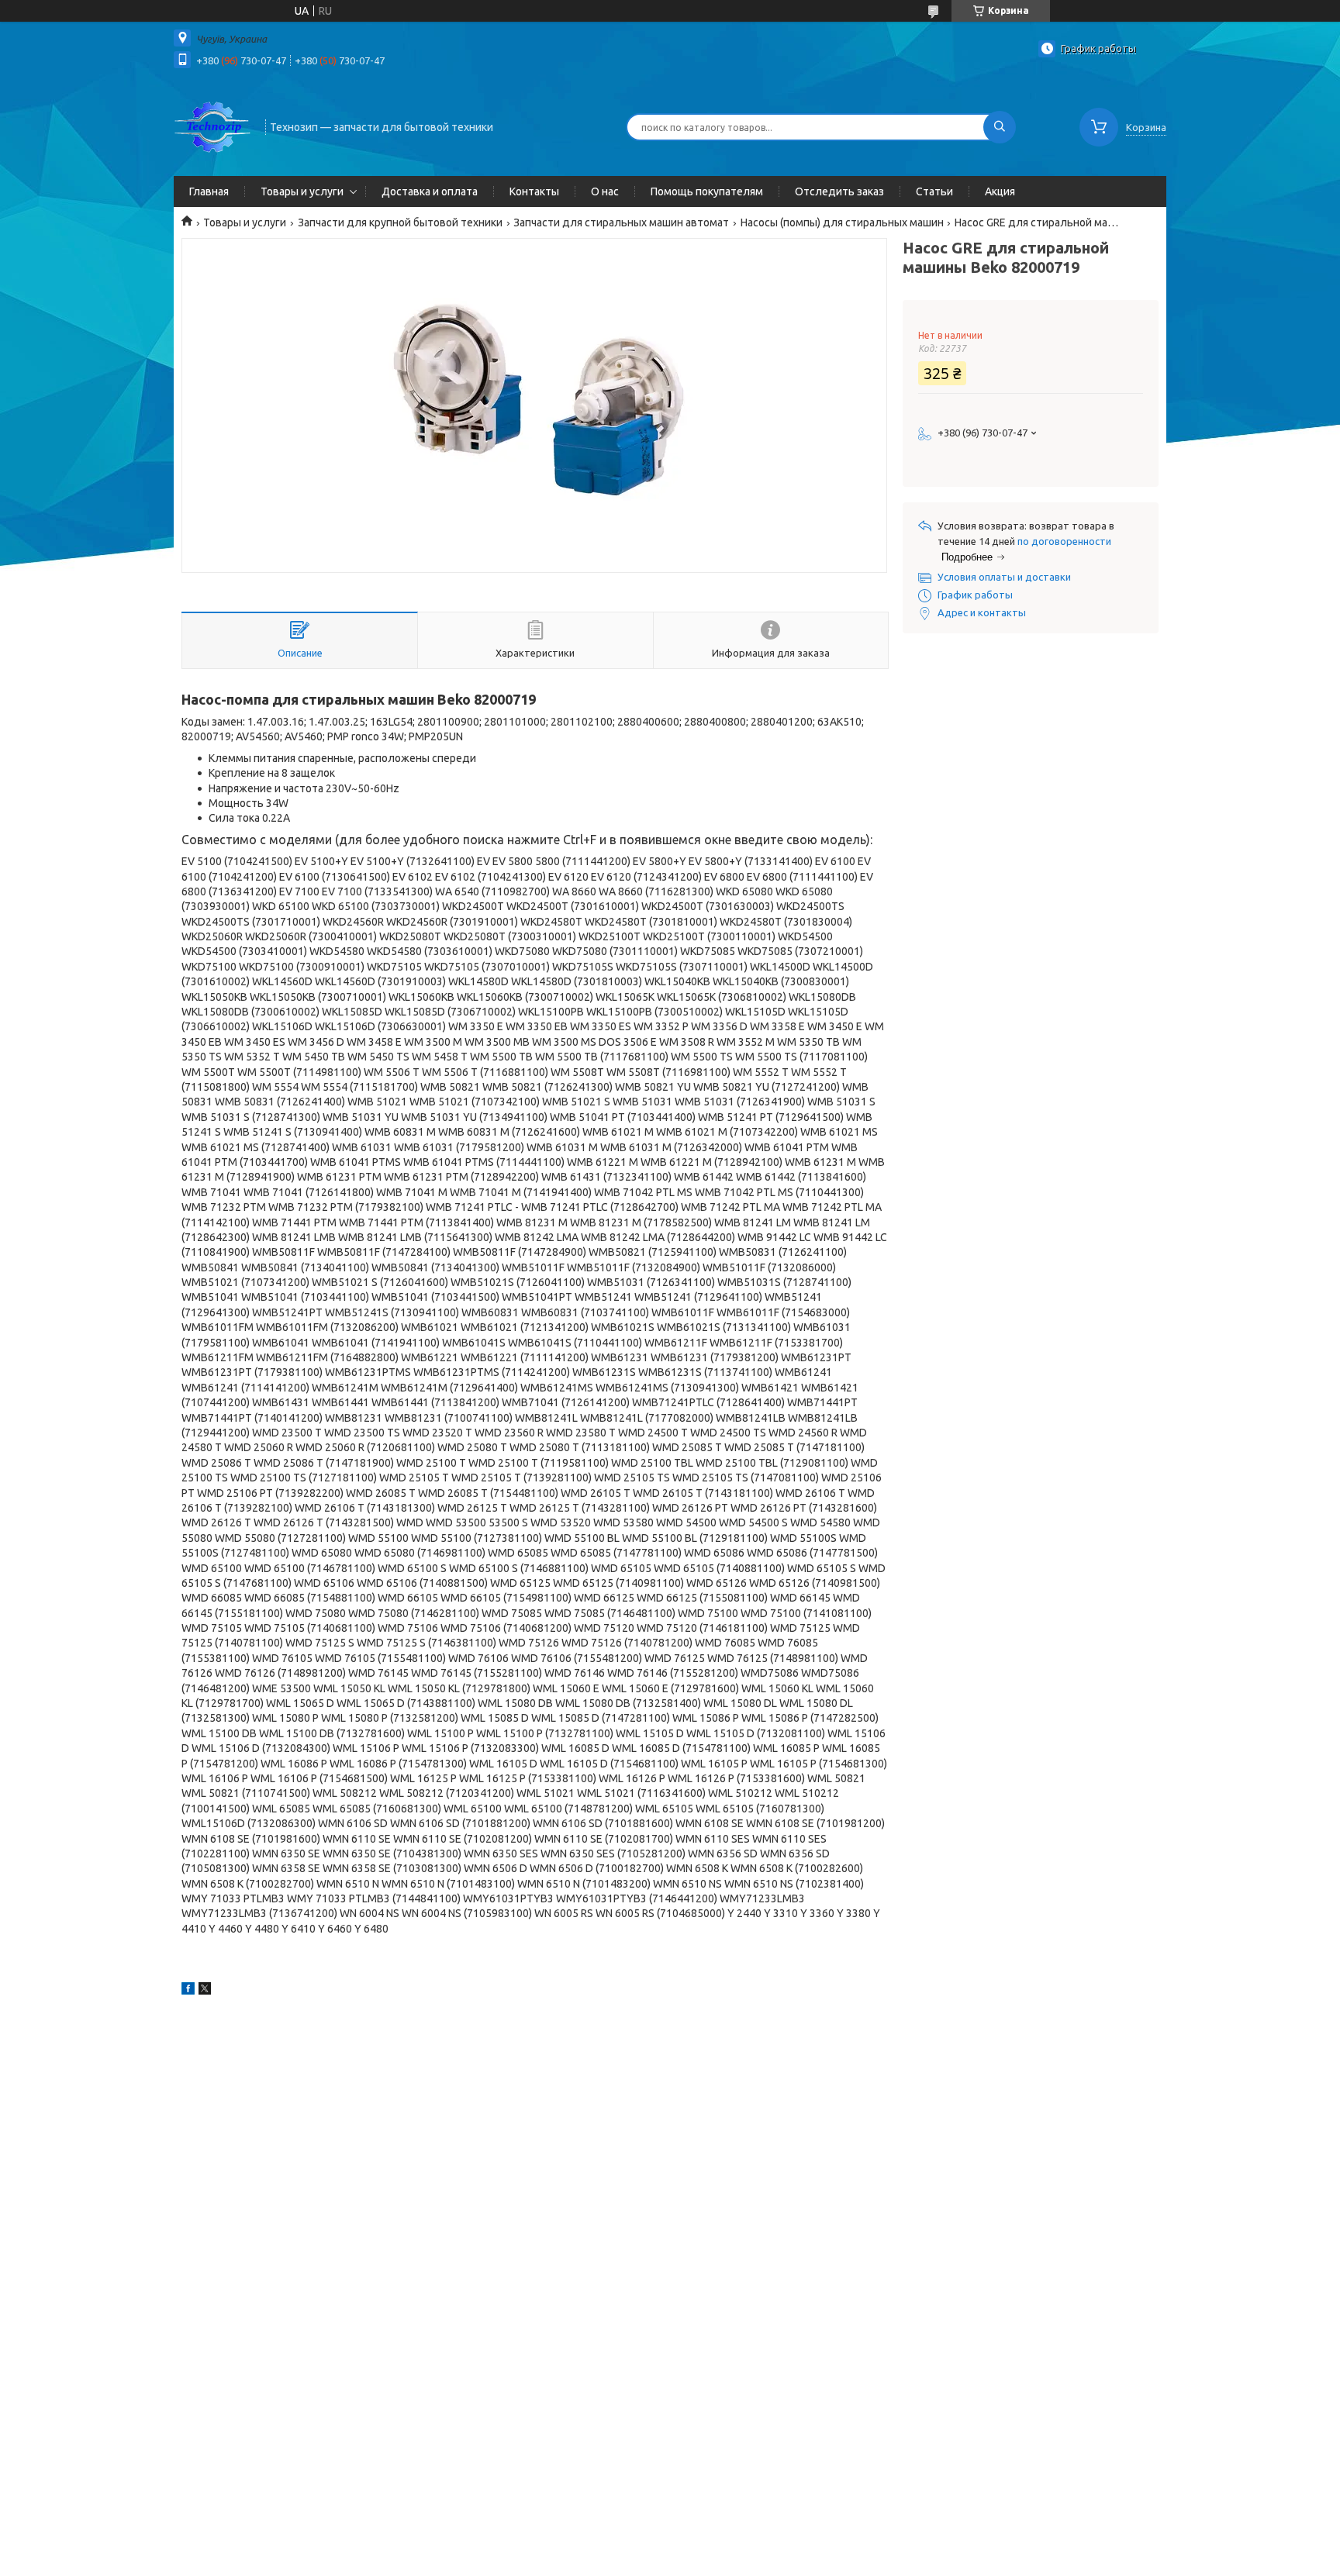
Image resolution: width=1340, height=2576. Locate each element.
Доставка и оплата (430, 191)
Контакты (534, 191)
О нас (605, 191)
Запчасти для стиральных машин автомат (621, 222)
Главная (209, 191)
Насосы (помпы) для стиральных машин (842, 222)
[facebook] (188, 1991)
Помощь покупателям (707, 191)
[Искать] (1000, 127)
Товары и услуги (302, 191)
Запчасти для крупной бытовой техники (400, 222)
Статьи (934, 191)
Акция (1000, 191)
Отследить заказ (839, 191)
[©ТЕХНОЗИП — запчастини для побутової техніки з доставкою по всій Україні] (212, 126)
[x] (205, 1991)
